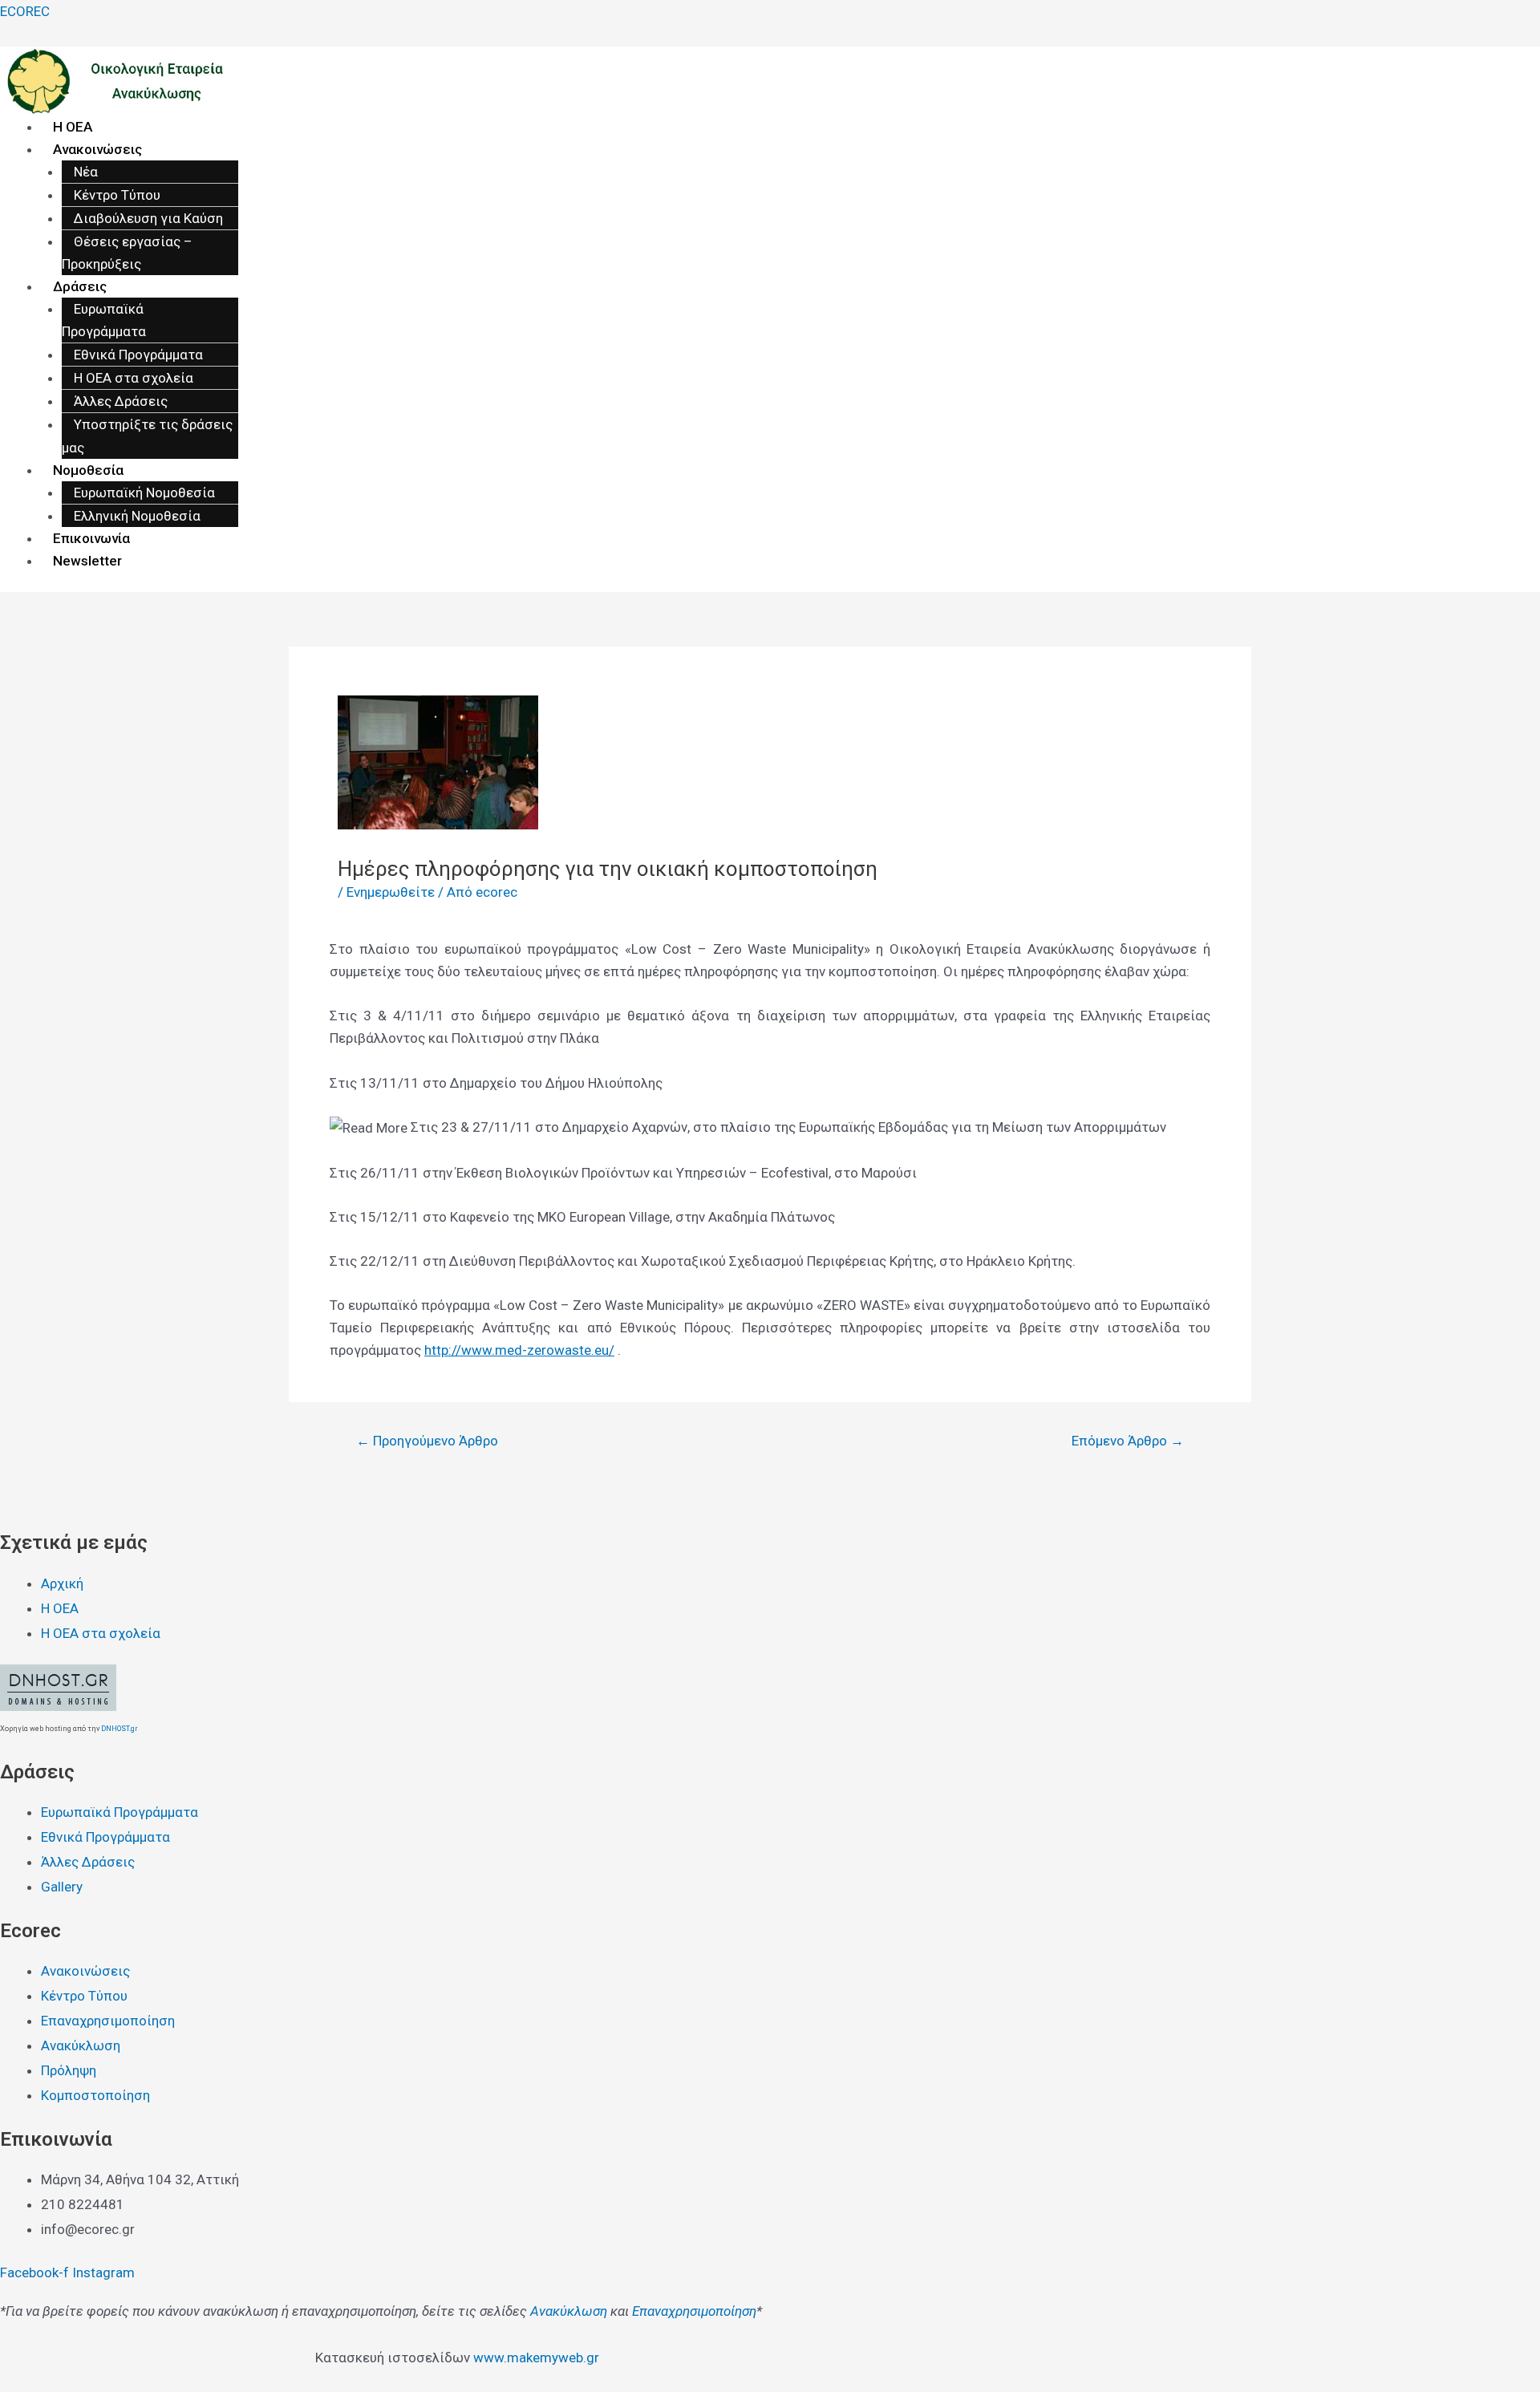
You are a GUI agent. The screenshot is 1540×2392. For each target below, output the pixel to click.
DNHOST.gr (120, 1729)
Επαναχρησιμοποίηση (694, 2311)
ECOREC (25, 11)
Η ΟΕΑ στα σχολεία (134, 378)
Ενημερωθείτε (391, 892)
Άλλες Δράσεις (121, 401)
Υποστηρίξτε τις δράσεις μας (147, 436)
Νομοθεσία (88, 470)
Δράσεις (80, 286)
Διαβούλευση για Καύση (148, 218)
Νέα (86, 172)
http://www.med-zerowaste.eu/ (519, 1350)
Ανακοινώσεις (97, 149)
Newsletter (87, 561)
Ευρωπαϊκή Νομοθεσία (144, 493)
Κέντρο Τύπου (117, 195)
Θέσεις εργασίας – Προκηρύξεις (127, 253)
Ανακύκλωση (569, 2311)
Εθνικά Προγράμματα (138, 355)
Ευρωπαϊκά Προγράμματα (104, 320)
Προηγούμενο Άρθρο (427, 1441)
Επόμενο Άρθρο (1128, 1441)
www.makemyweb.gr (536, 2358)
